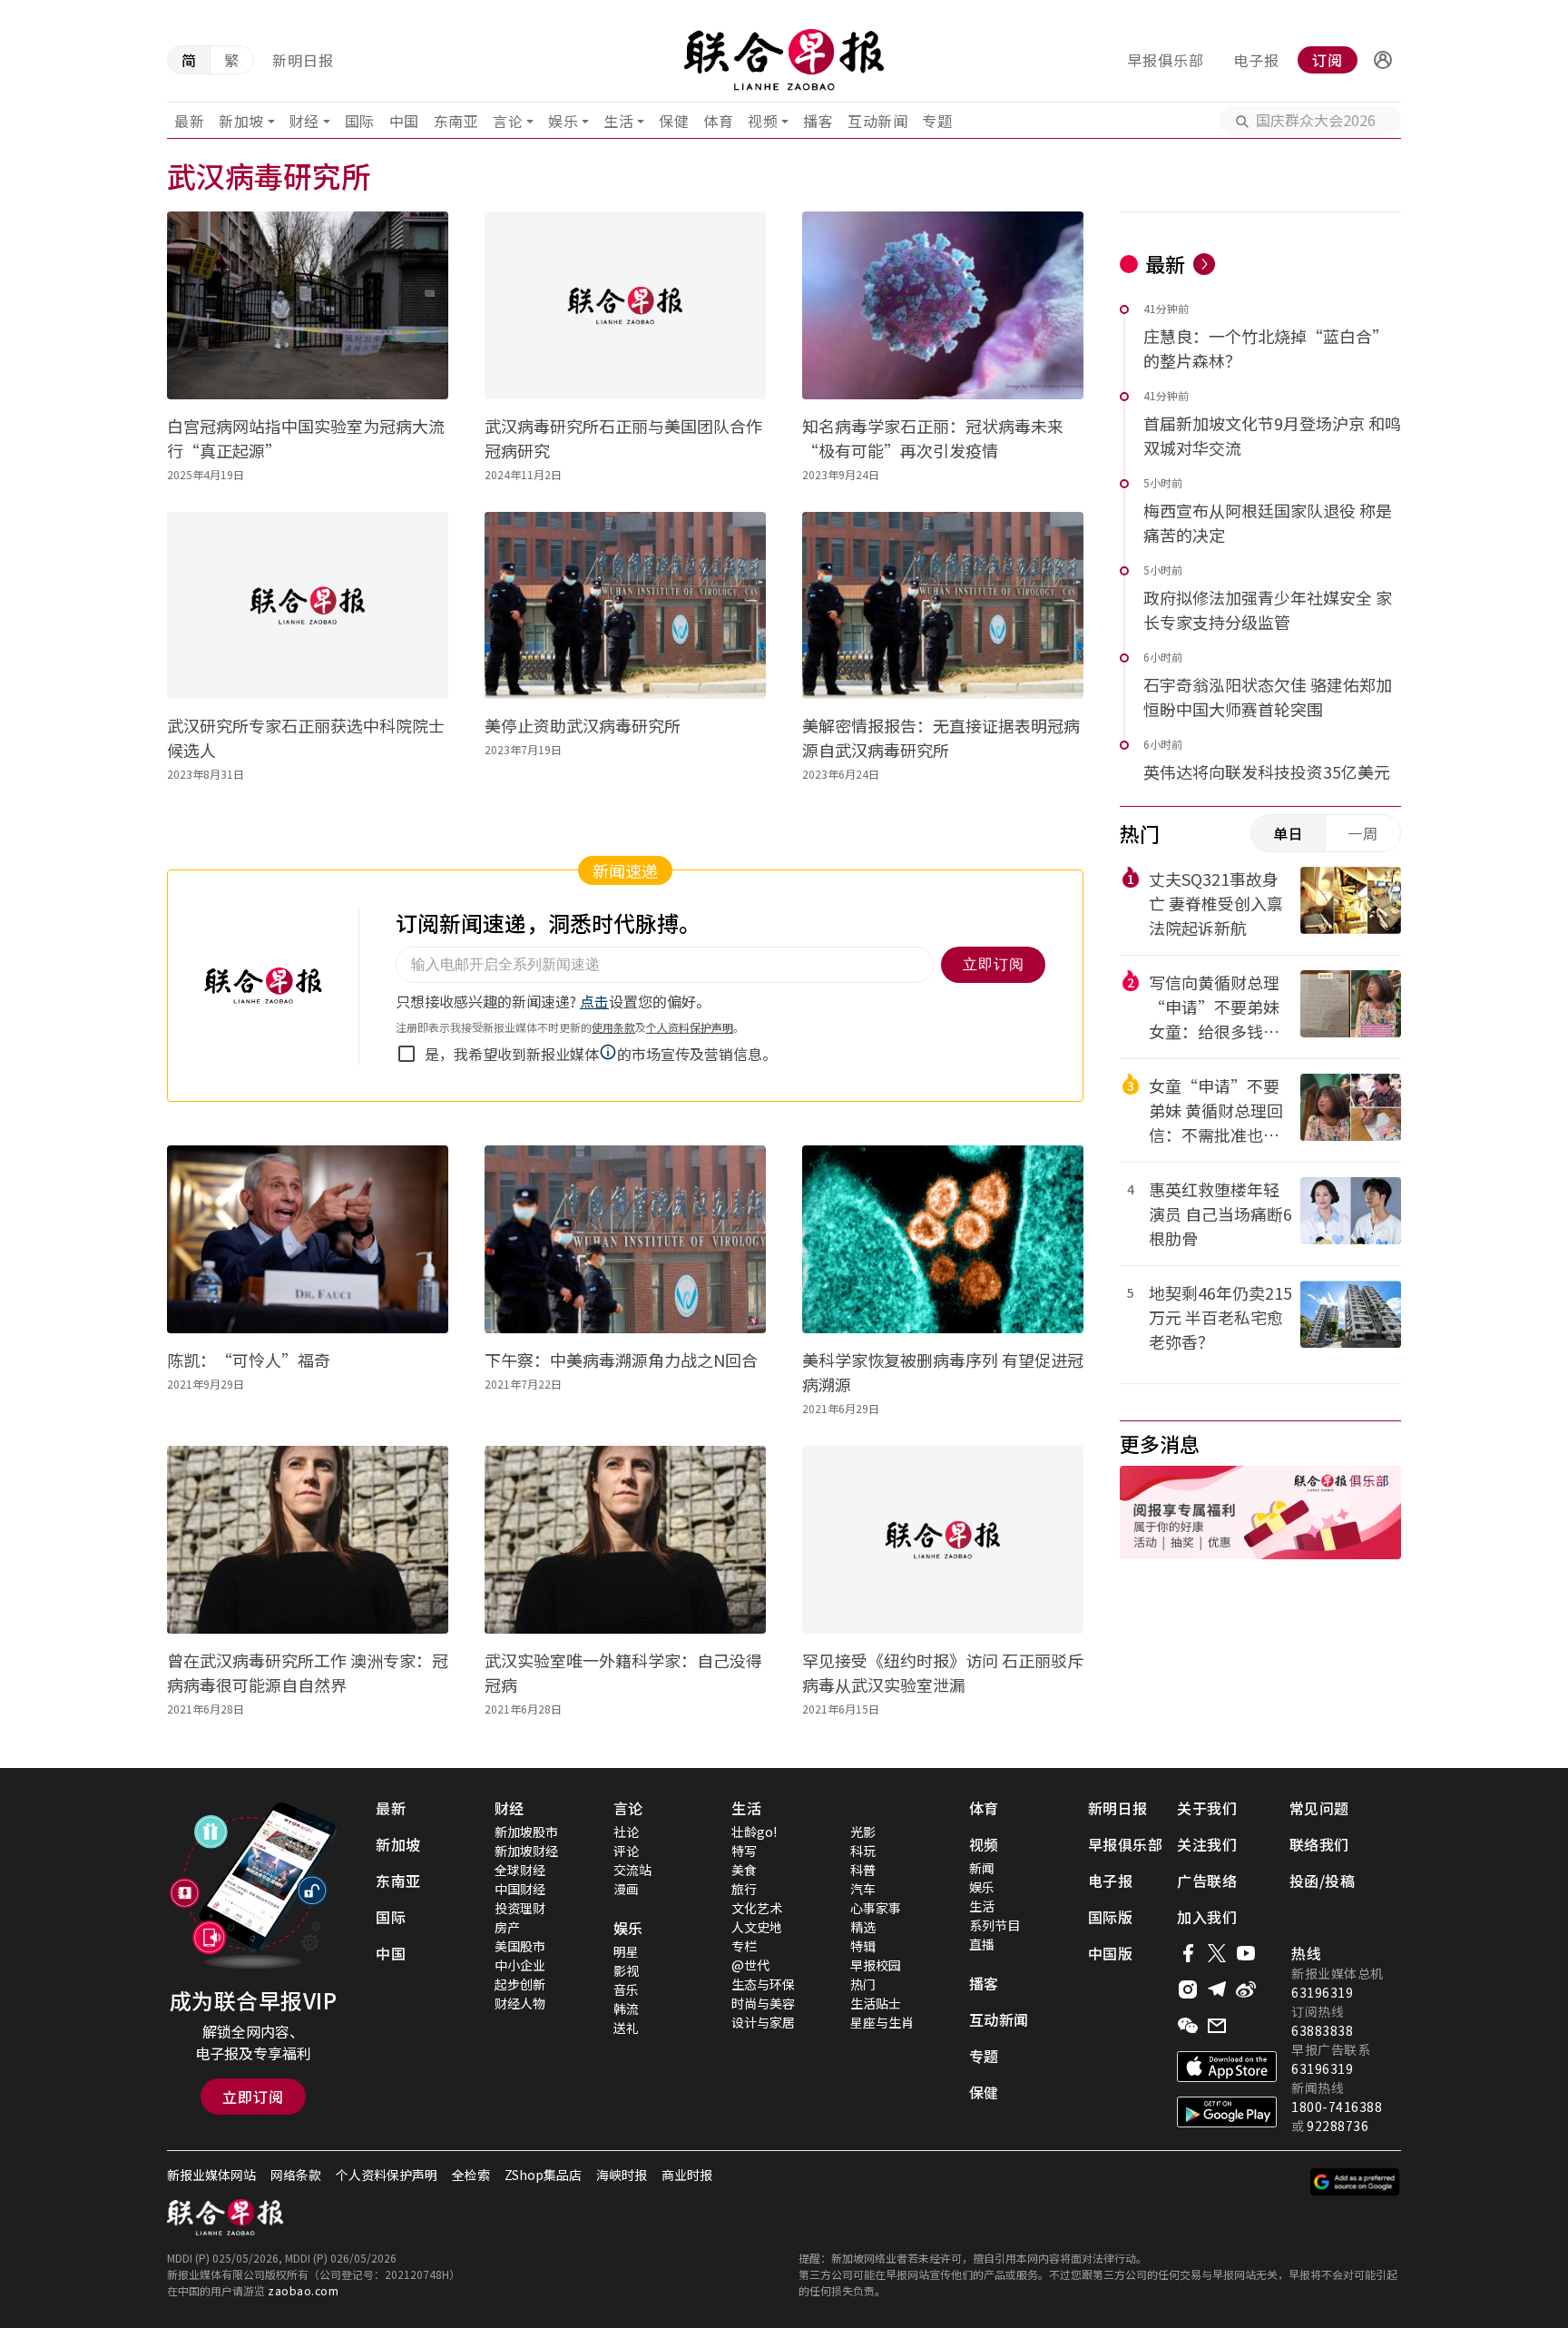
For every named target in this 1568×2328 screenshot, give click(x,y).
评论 (626, 1851)
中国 (404, 121)
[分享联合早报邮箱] (1217, 2026)
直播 (982, 1944)
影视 (626, 1970)
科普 (863, 1870)
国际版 (1111, 1917)
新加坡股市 (526, 1832)
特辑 (863, 1946)
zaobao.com (303, 2290)
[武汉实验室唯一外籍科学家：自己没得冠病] (625, 1540)
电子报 (1256, 60)
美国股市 (520, 1946)
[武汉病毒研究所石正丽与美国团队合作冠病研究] (625, 305)
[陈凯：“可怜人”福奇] (308, 1239)
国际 (360, 121)
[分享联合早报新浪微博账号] (1246, 1989)
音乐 (626, 1989)
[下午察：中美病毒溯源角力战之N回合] (625, 1239)
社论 (626, 1832)
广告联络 (1207, 1881)
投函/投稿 (1323, 1881)
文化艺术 (757, 1908)
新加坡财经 (526, 1851)
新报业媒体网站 (211, 2175)
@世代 (750, 1965)
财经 (304, 121)
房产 (507, 1927)
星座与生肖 (882, 2022)
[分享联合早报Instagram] (1188, 1989)
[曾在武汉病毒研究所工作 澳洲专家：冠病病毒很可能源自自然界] (308, 1540)
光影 (863, 1832)
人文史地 (757, 1927)
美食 (744, 1870)
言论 (508, 121)
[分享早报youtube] (1246, 1953)
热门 (863, 1984)
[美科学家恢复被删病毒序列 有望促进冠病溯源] (943, 1239)
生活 (618, 121)
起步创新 (520, 1984)
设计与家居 (763, 2022)
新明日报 (303, 60)
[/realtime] (1204, 264)
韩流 (626, 2009)
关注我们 (1207, 1844)
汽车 (863, 1889)
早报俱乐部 (1166, 60)
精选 (863, 1927)
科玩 (863, 1851)
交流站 (632, 1870)
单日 (1289, 833)
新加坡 (241, 121)
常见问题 (1319, 1808)
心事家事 (876, 1908)
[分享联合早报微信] (1188, 2026)
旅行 (744, 1889)
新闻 (982, 1868)
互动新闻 (877, 121)
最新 (189, 121)
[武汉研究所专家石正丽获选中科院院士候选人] (308, 606)
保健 (674, 121)
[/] (784, 60)
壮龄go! (754, 1832)
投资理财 (520, 1908)
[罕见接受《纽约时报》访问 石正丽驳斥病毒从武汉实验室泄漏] (943, 1540)
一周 (1363, 833)
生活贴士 (876, 2003)
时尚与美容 (763, 2003)
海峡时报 (622, 2175)
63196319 (1322, 1992)
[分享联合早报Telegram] (1217, 1989)
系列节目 (995, 1925)
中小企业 (520, 1965)
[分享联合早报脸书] (1188, 1953)
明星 (626, 1951)
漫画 (626, 1889)
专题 (937, 121)
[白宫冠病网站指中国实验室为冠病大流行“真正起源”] (308, 305)
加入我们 (1207, 1917)
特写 (744, 1851)
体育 (718, 121)
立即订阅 (253, 2097)
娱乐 (563, 121)
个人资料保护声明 (387, 2175)
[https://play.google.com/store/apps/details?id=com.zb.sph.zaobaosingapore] (1227, 2112)
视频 (763, 121)
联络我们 (1319, 1844)
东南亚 (456, 121)
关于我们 (1207, 1808)
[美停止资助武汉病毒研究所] (625, 606)
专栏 (744, 1946)
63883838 (1322, 2030)
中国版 (1111, 1953)
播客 (818, 121)
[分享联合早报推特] (1217, 1953)
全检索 (471, 2175)
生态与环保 (763, 1984)
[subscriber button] (1383, 60)
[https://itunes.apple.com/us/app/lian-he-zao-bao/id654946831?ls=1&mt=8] (1227, 2067)
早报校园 (876, 1965)
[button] (1383, 60)
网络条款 (296, 2175)
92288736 (1338, 2126)
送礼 (626, 2028)
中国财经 (520, 1889)
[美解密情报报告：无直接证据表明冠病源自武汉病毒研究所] (943, 606)
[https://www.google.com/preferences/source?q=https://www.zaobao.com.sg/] (1355, 2182)
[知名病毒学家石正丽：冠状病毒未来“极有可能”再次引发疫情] (943, 305)
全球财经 (520, 1870)
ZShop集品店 (543, 2175)
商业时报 (687, 2175)
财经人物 (520, 2003)
